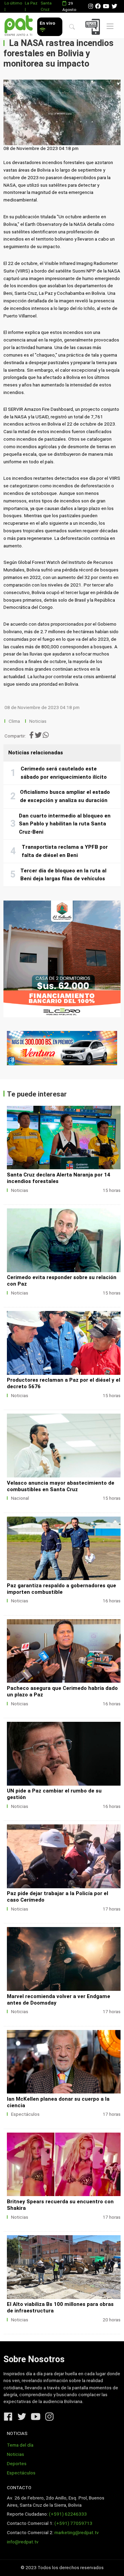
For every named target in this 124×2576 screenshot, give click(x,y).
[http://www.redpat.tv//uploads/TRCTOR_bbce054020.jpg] (64, 2267)
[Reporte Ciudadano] (94, 27)
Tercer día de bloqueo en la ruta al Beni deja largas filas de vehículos (63, 875)
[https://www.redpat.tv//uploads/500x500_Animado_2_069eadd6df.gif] (62, 959)
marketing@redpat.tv (77, 2533)
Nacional (20, 1498)
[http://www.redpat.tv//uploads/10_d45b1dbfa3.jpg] (64, 1138)
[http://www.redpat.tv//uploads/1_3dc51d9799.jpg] (64, 2164)
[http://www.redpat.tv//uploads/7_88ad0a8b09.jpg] (64, 1445)
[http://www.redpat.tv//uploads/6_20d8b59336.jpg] (64, 1651)
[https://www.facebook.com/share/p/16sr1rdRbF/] (62, 1048)
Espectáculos (25, 2114)
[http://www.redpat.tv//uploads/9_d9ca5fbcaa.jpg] (64, 1343)
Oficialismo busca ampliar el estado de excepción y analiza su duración (65, 796)
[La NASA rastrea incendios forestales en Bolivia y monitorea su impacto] (62, 112)
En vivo (47, 23)
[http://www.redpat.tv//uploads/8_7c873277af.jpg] (64, 1240)
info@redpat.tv (23, 2542)
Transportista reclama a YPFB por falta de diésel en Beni (65, 851)
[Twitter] (114, 6)
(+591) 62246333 (68, 2514)
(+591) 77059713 (73, 2523)
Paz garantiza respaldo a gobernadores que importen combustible (61, 1589)
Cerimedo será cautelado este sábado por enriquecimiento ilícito (64, 773)
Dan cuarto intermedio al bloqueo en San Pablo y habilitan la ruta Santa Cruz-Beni (65, 824)
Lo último (13, 3)
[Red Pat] (18, 26)
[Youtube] (106, 6)
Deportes (17, 2464)
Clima (14, 721)
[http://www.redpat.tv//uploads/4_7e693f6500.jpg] (64, 1856)
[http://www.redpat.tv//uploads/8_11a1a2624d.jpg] (64, 1548)
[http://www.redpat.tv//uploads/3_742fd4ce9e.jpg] (64, 1959)
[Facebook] (98, 6)
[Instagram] (91, 6)
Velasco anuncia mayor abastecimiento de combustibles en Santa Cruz (61, 1486)
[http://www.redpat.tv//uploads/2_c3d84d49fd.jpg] (64, 2062)
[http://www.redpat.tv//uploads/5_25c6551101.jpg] (64, 1754)
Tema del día (20, 2445)
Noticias (38, 721)
